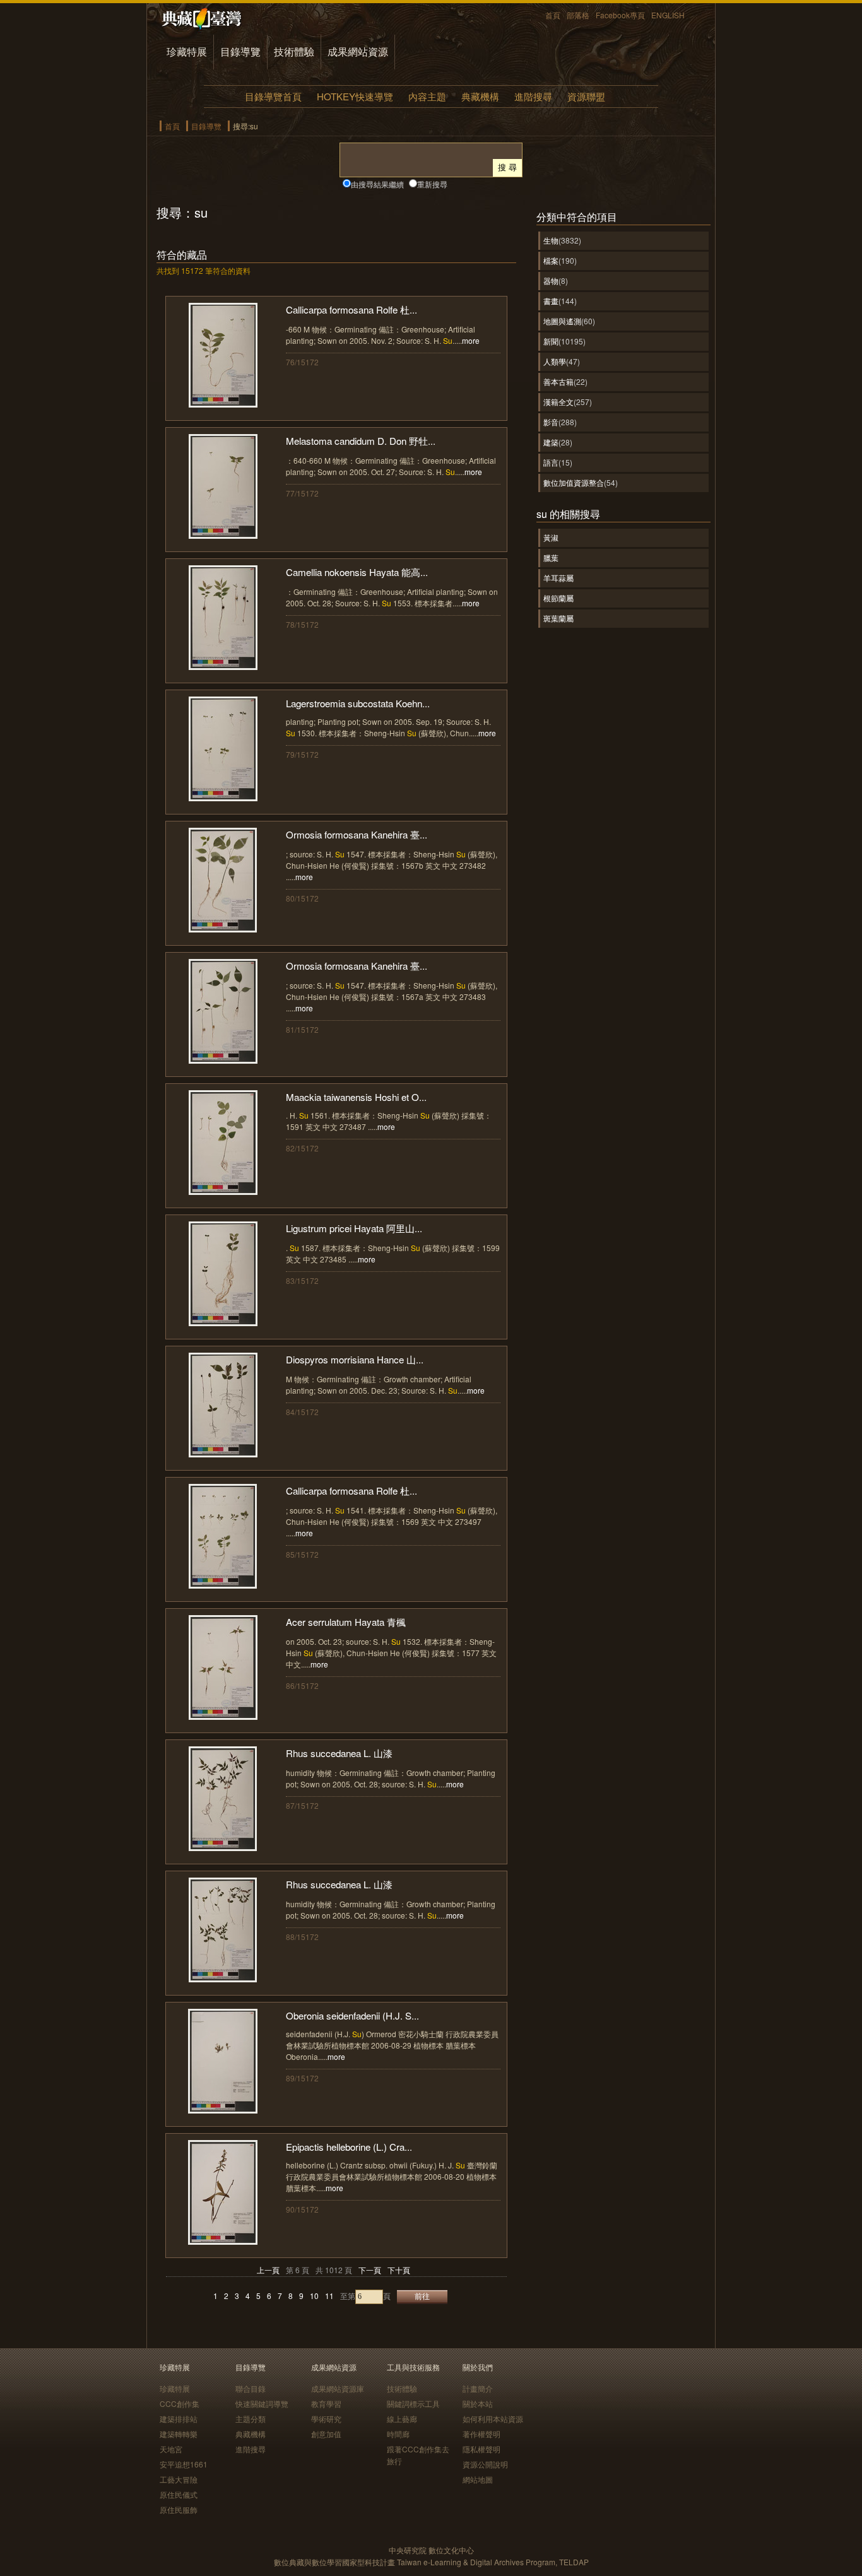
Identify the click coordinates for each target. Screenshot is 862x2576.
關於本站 (478, 2403)
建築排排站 (179, 2419)
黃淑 (551, 537)
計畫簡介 (478, 2388)
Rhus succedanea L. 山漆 (339, 1753)
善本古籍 (558, 381)
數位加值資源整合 (574, 482)
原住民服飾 (179, 2509)
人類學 (555, 361)
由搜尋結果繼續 (377, 184)
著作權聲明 (481, 2434)
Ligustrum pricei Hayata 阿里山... (354, 1228)
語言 (551, 462)
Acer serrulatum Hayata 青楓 (346, 1622)
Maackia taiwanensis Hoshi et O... (356, 1097)
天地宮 (171, 2449)
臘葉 (551, 557)
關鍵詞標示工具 (413, 2403)
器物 (551, 280)
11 (329, 2296)
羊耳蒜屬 (558, 578)
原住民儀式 (179, 2494)
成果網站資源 (358, 51)
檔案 (551, 260)
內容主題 (427, 96)
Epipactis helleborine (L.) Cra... (349, 2147)
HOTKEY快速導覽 (355, 96)
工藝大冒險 (179, 2479)
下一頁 (370, 2270)
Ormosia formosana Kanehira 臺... (357, 834)
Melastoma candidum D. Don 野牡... (361, 441)
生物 (551, 240)
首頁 (553, 15)
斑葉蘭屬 (558, 618)
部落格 (578, 15)
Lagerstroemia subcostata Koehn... (358, 703)
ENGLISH (668, 15)
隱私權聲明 (481, 2449)
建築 (551, 442)
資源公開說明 (485, 2464)
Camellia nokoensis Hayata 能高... (357, 572)
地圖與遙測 (562, 321)
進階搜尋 (533, 96)
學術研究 (326, 2419)
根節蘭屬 (558, 598)
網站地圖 (478, 2479)
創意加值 (326, 2434)
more (471, 340)
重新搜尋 (432, 184)
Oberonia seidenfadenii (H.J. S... (352, 2015)
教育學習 (326, 2403)
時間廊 (398, 2434)
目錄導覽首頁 (273, 96)
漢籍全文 (558, 402)
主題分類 (251, 2419)
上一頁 (268, 2270)
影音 (551, 422)
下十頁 (399, 2270)
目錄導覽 (240, 51)
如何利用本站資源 (493, 2419)
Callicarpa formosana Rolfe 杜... (351, 309)
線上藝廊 (402, 2419)
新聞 (551, 341)
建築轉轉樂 (179, 2434)
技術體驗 (294, 51)
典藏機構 (480, 96)
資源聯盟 (586, 96)
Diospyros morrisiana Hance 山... (355, 1359)
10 (314, 2296)
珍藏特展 (187, 51)
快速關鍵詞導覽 (262, 2403)
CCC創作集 (180, 2403)
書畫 (551, 301)
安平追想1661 (184, 2464)
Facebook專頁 (620, 15)
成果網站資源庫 (338, 2388)
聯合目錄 (251, 2388)
